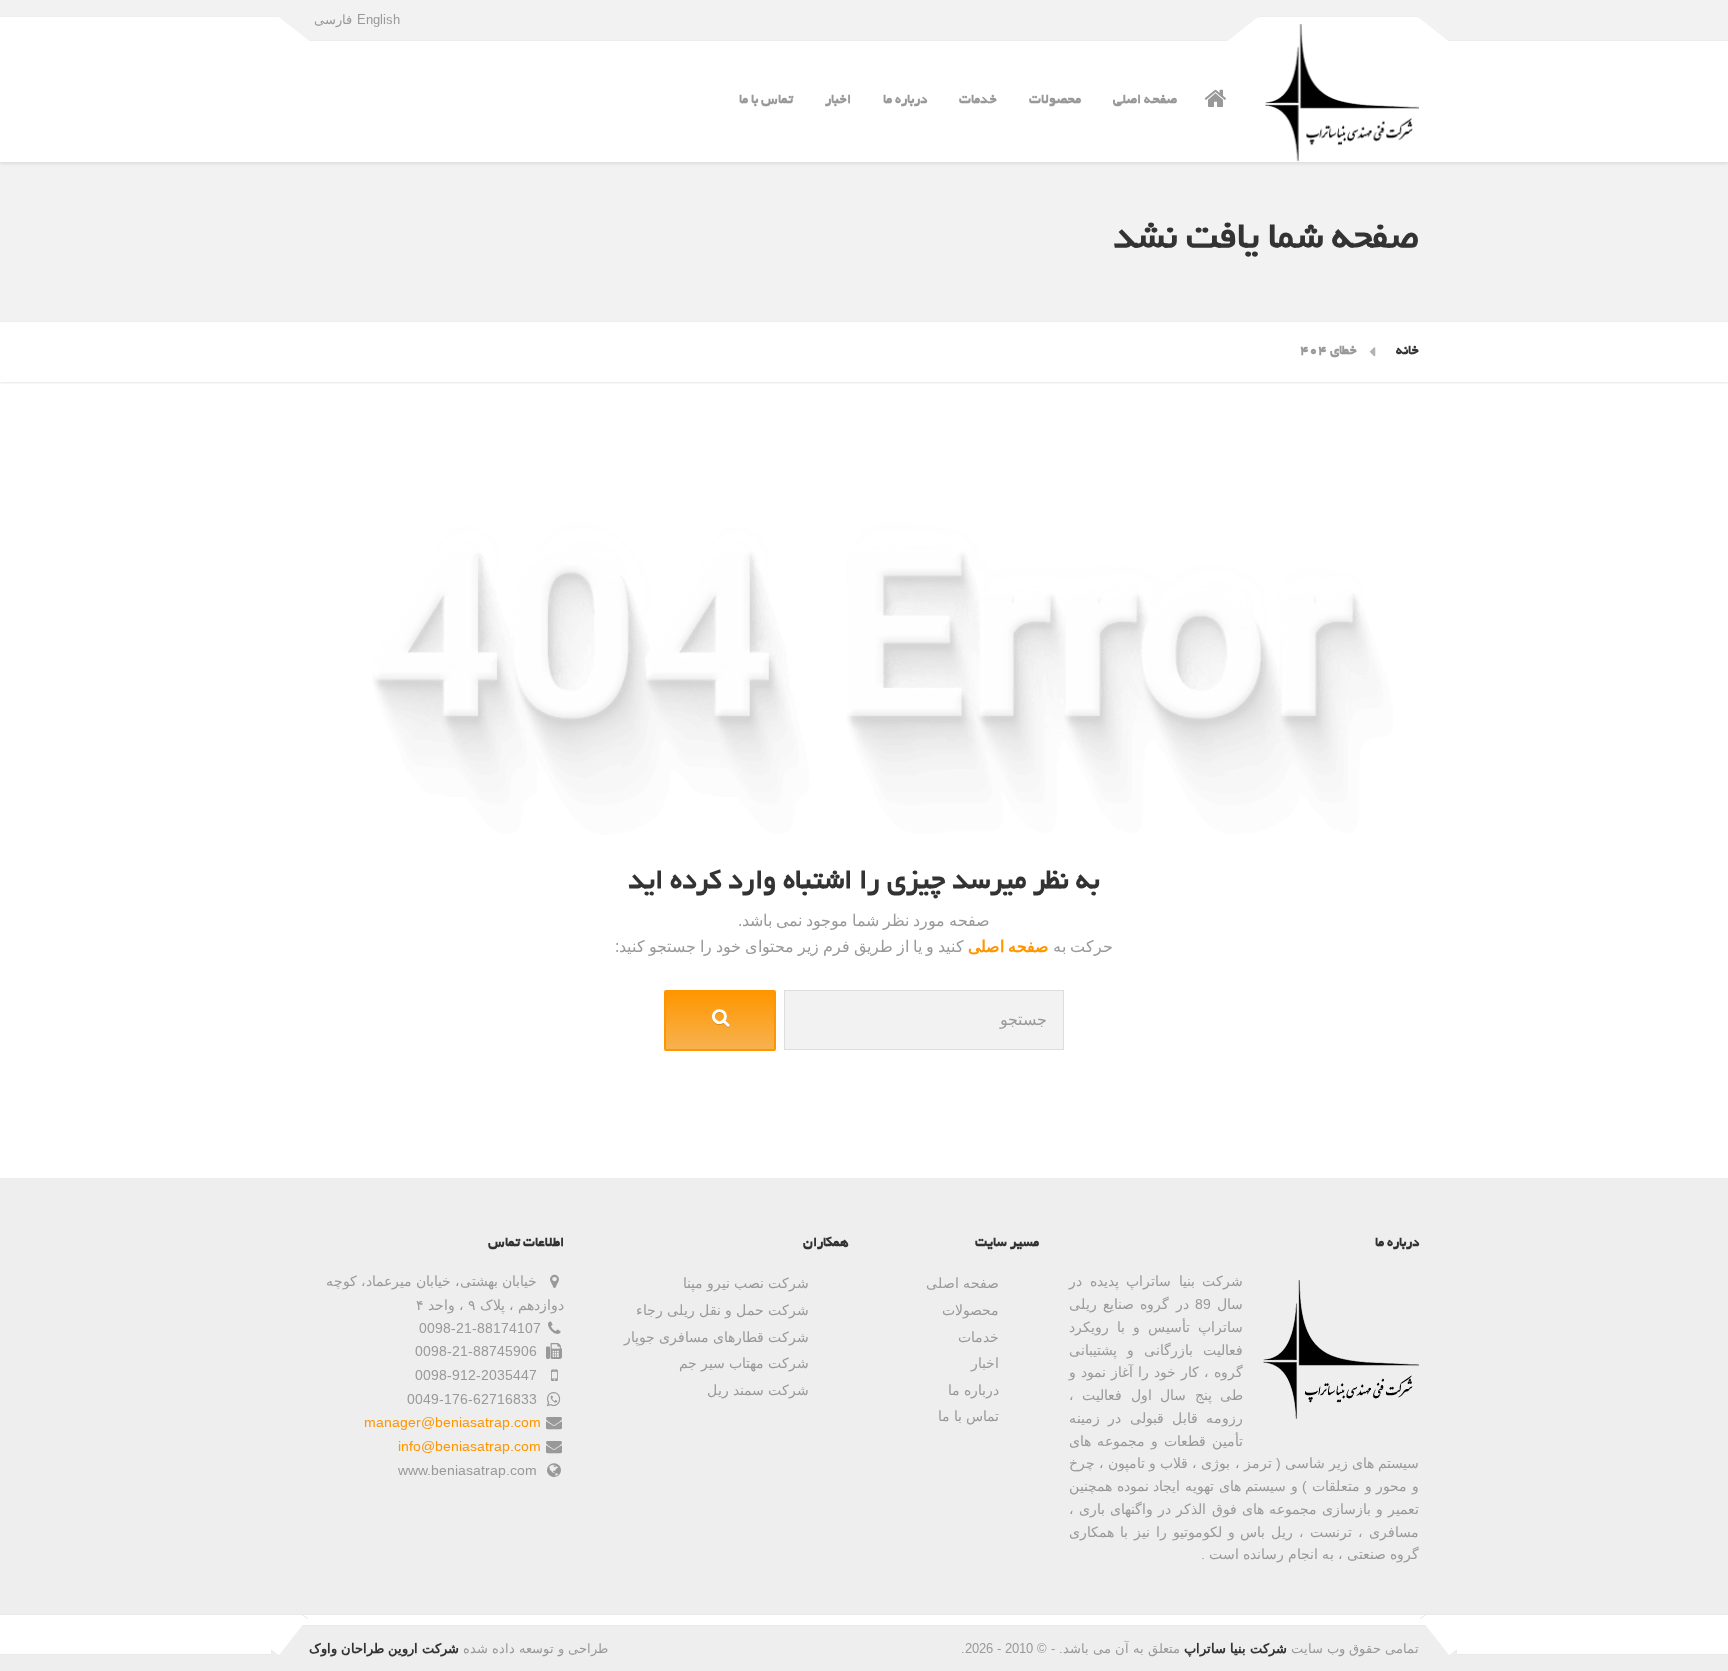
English (378, 19)
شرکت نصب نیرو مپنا (746, 1283)
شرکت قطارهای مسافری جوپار (716, 1337)
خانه (1407, 351)
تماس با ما (766, 100)
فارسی (333, 19)
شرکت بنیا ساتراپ (1235, 1648)
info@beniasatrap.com (469, 1446)
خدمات (978, 100)
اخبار (838, 100)
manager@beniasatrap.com (452, 1422)
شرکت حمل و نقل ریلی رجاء (722, 1310)
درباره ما (905, 100)
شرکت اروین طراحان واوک (384, 1648)
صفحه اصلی (1145, 100)
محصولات (1055, 100)
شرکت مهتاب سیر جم (744, 1363)
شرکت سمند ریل (758, 1390)
